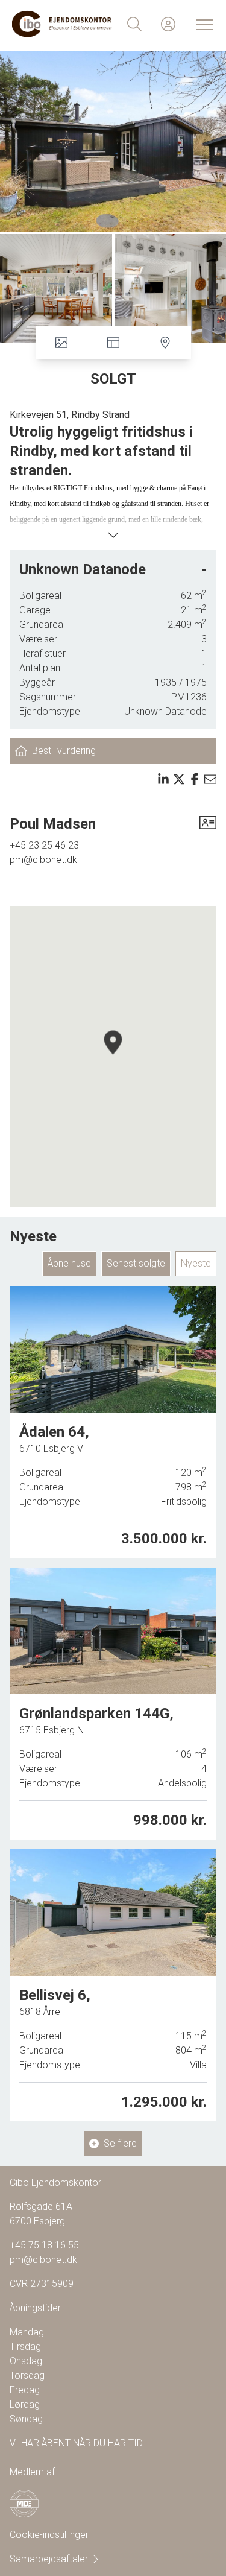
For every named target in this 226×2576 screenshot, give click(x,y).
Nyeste (196, 1263)
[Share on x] (179, 779)
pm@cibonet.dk (43, 860)
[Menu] (202, 24)
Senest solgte (136, 1263)
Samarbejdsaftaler (49, 2559)
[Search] (134, 24)
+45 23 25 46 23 (44, 845)
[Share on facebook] (195, 779)
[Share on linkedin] (163, 779)
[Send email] (210, 779)
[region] (113, 1057)
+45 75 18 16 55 (44, 2245)
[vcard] (208, 824)
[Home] (63, 24)
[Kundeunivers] (168, 24)
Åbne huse (69, 1263)
